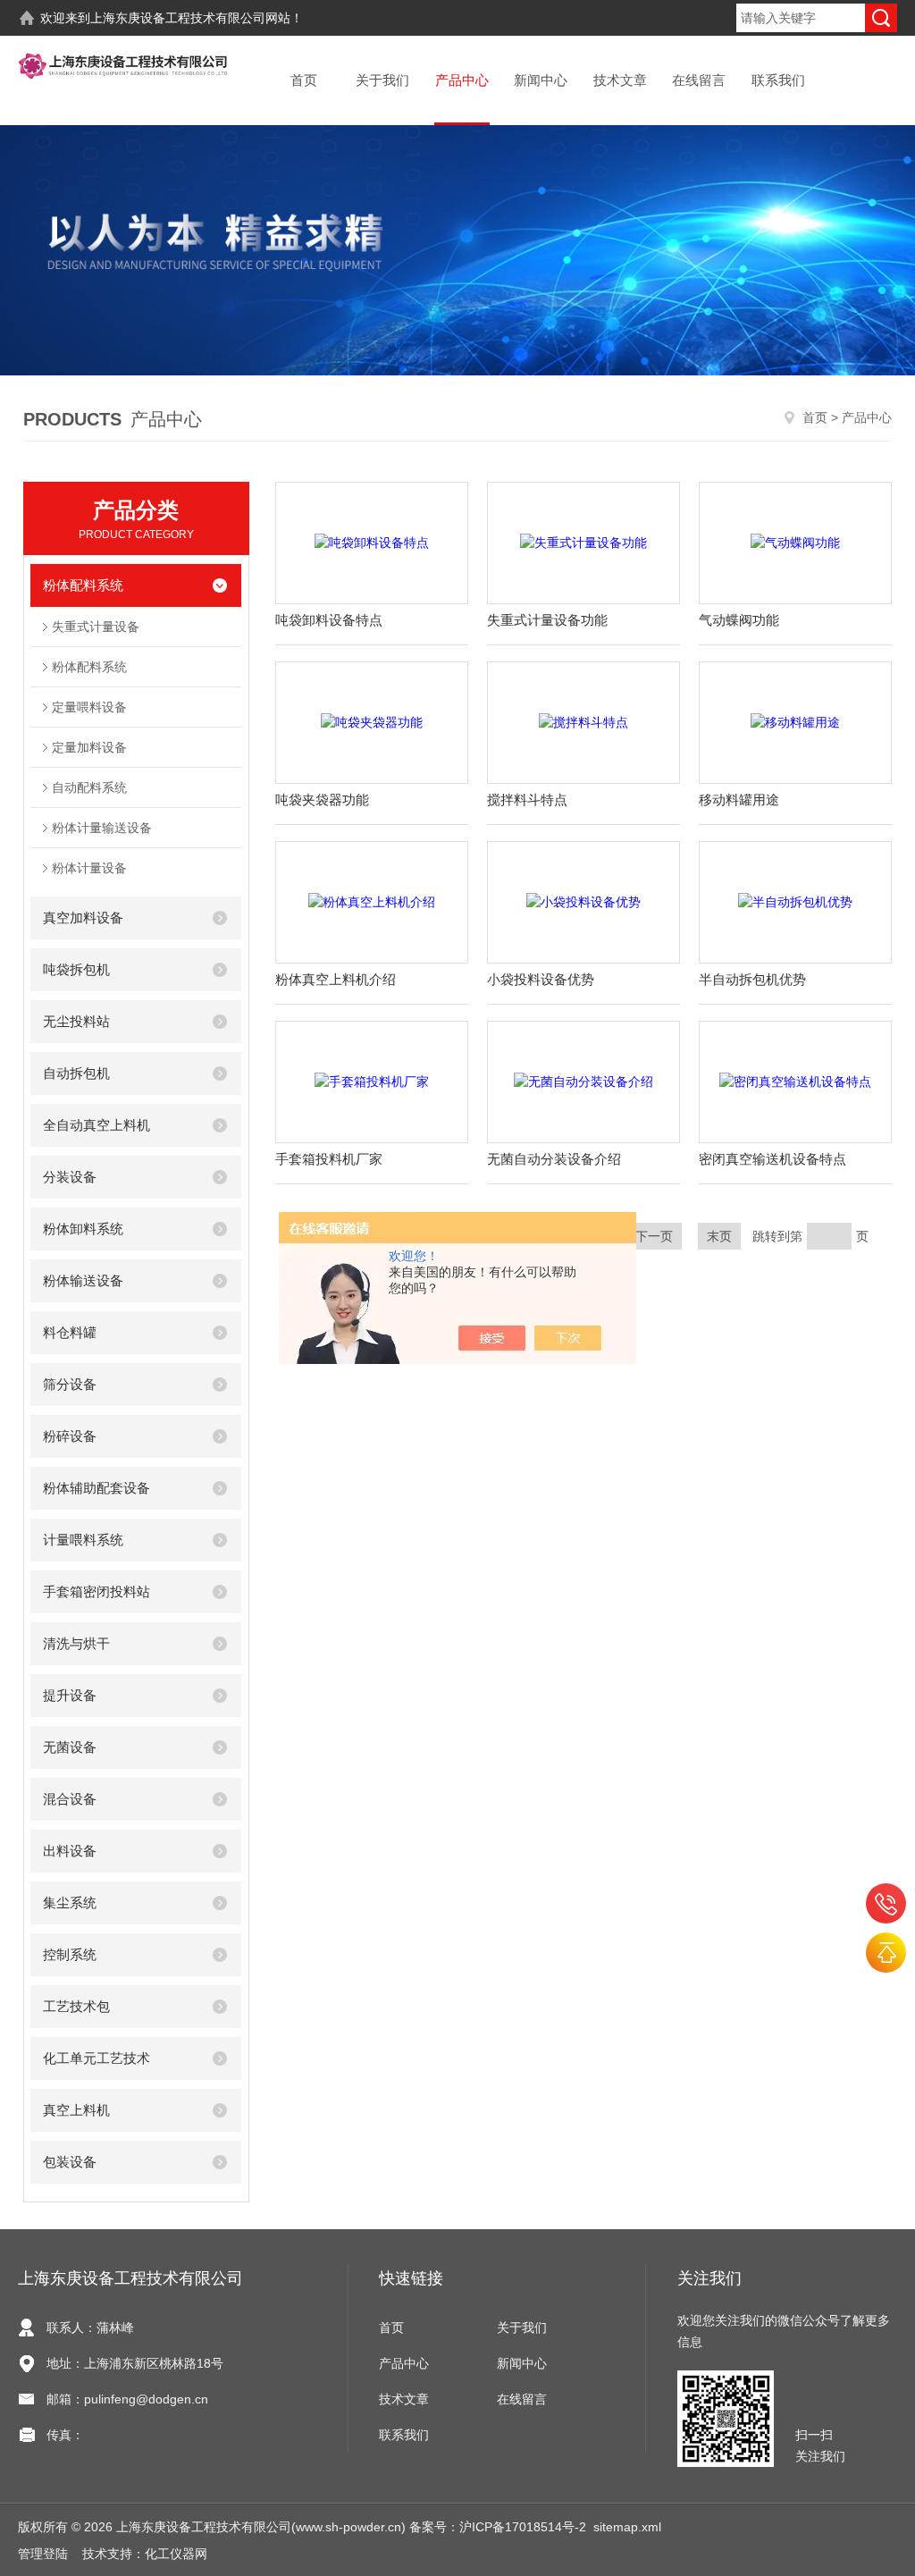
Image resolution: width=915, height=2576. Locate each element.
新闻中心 (541, 80)
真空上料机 (76, 2110)
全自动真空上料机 (97, 1125)
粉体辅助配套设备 (97, 1488)
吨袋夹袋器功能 (322, 800)
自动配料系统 (89, 787)
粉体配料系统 (83, 585)
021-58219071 (886, 1903)
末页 (719, 1236)
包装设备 (70, 2162)
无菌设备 (70, 1747)
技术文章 (620, 80)
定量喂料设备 (89, 707)
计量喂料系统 (83, 1540)
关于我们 (382, 80)
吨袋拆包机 (76, 969)
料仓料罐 (70, 1332)
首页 (304, 80)
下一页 (654, 1236)
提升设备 (70, 1695)
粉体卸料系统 (83, 1229)
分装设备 (70, 1177)
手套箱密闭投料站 (97, 1591)
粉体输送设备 (83, 1280)
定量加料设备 (89, 747)
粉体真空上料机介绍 (336, 979)
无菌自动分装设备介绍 (554, 1159)
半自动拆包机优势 (752, 979)
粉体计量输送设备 (102, 828)
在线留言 (699, 80)
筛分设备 (70, 1384)
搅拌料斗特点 (527, 800)
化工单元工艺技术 (97, 2058)
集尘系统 (70, 1903)
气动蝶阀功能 (739, 620)
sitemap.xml (627, 2527)
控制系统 (70, 1954)
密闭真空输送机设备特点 (772, 1159)
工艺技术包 (76, 2006)
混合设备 (70, 1799)
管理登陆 (43, 2554)
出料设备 (70, 1851)
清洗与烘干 (76, 1643)
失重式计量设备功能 (547, 620)
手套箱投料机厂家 (329, 1159)
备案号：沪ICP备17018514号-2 (498, 2527)
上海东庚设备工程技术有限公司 (178, 18)
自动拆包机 (76, 1073)
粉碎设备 (70, 1436)
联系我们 (778, 80)
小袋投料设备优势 (541, 979)
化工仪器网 (176, 2554)
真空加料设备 (83, 918)
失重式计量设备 (96, 627)
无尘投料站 (76, 1021)
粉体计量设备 (89, 868)
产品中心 (462, 80)
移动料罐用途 (739, 800)
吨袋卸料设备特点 (329, 620)
